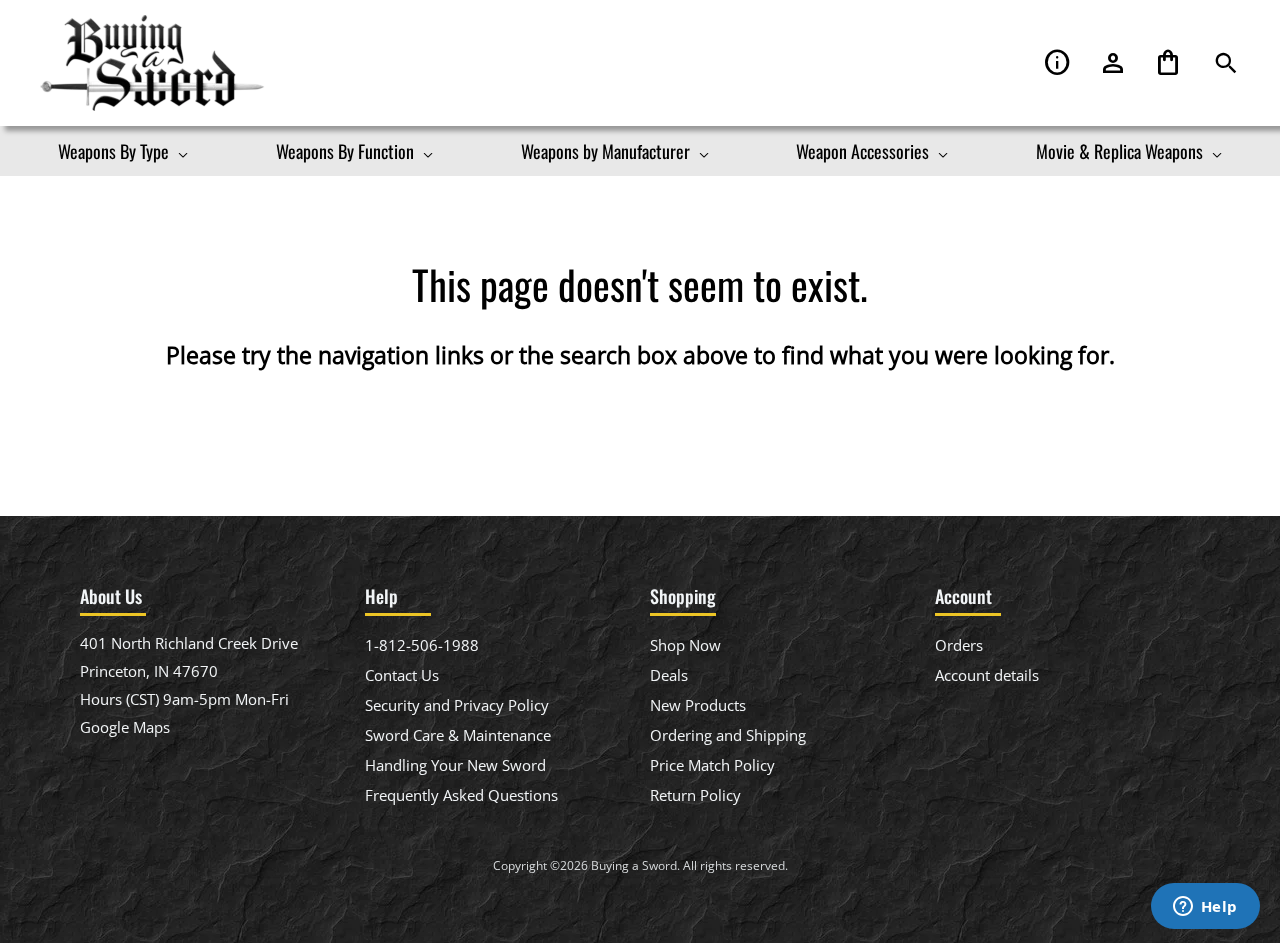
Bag (1168, 63)
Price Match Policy (712, 765)
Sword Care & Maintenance (458, 735)
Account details (987, 675)
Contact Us (402, 675)
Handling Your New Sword (455, 765)
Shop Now (685, 645)
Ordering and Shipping (728, 735)
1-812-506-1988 (422, 645)
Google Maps (125, 727)
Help (1058, 63)
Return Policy (695, 795)
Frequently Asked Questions (461, 795)
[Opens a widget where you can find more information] (1205, 908)
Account (1113, 63)
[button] (1226, 63)
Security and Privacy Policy (457, 705)
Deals (669, 675)
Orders (959, 645)
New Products (698, 705)
